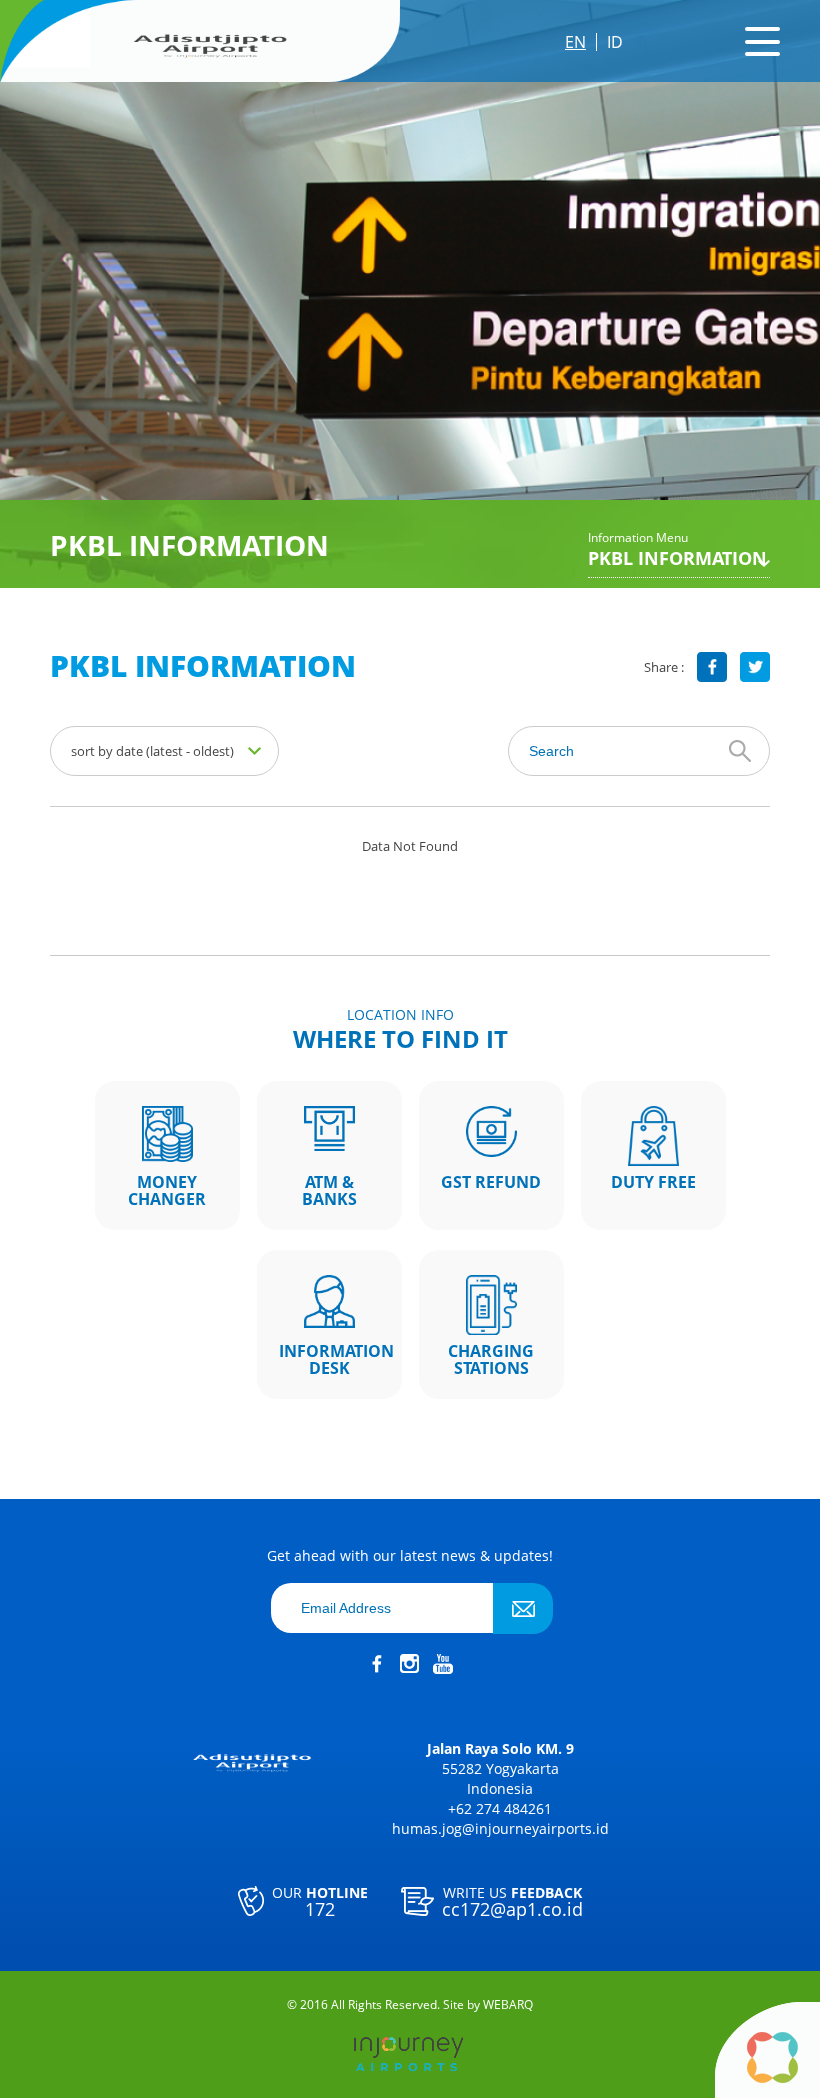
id (615, 42)
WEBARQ (508, 2005)
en (575, 42)
